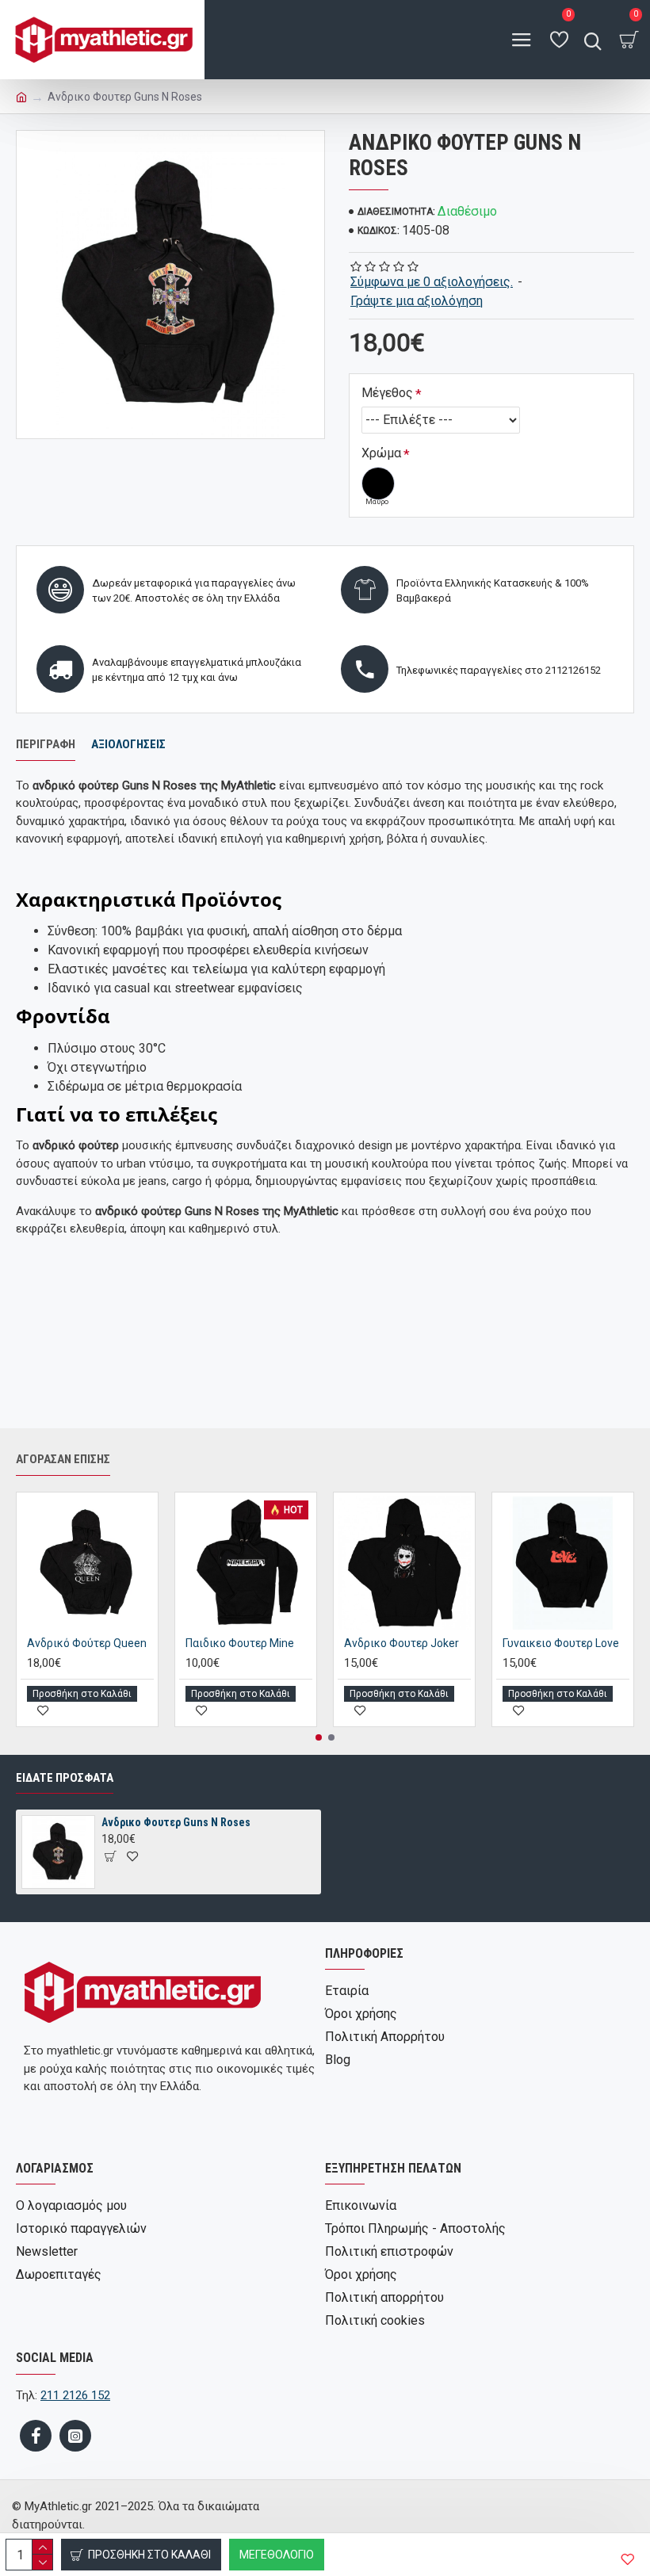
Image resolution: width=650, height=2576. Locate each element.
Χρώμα (381, 453)
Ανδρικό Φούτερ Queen (87, 1643)
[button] (319, 1737)
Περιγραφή (46, 744)
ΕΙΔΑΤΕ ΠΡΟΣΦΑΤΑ (65, 1778)
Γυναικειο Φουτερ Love (561, 1643)
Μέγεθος (387, 393)
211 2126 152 (75, 2395)
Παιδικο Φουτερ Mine (240, 1643)
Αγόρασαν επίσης (63, 1459)
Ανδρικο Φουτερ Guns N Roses (176, 1822)
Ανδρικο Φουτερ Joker (401, 1643)
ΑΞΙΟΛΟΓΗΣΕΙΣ (128, 744)
